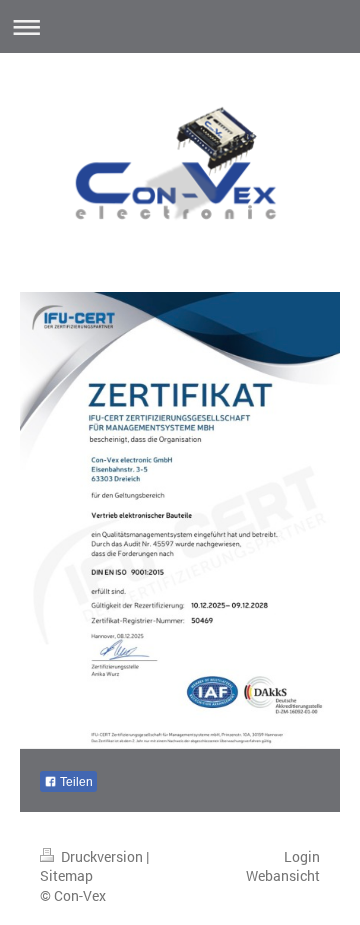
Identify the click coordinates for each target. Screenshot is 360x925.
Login (302, 856)
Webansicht (283, 875)
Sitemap (66, 875)
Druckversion (102, 856)
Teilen (75, 782)
